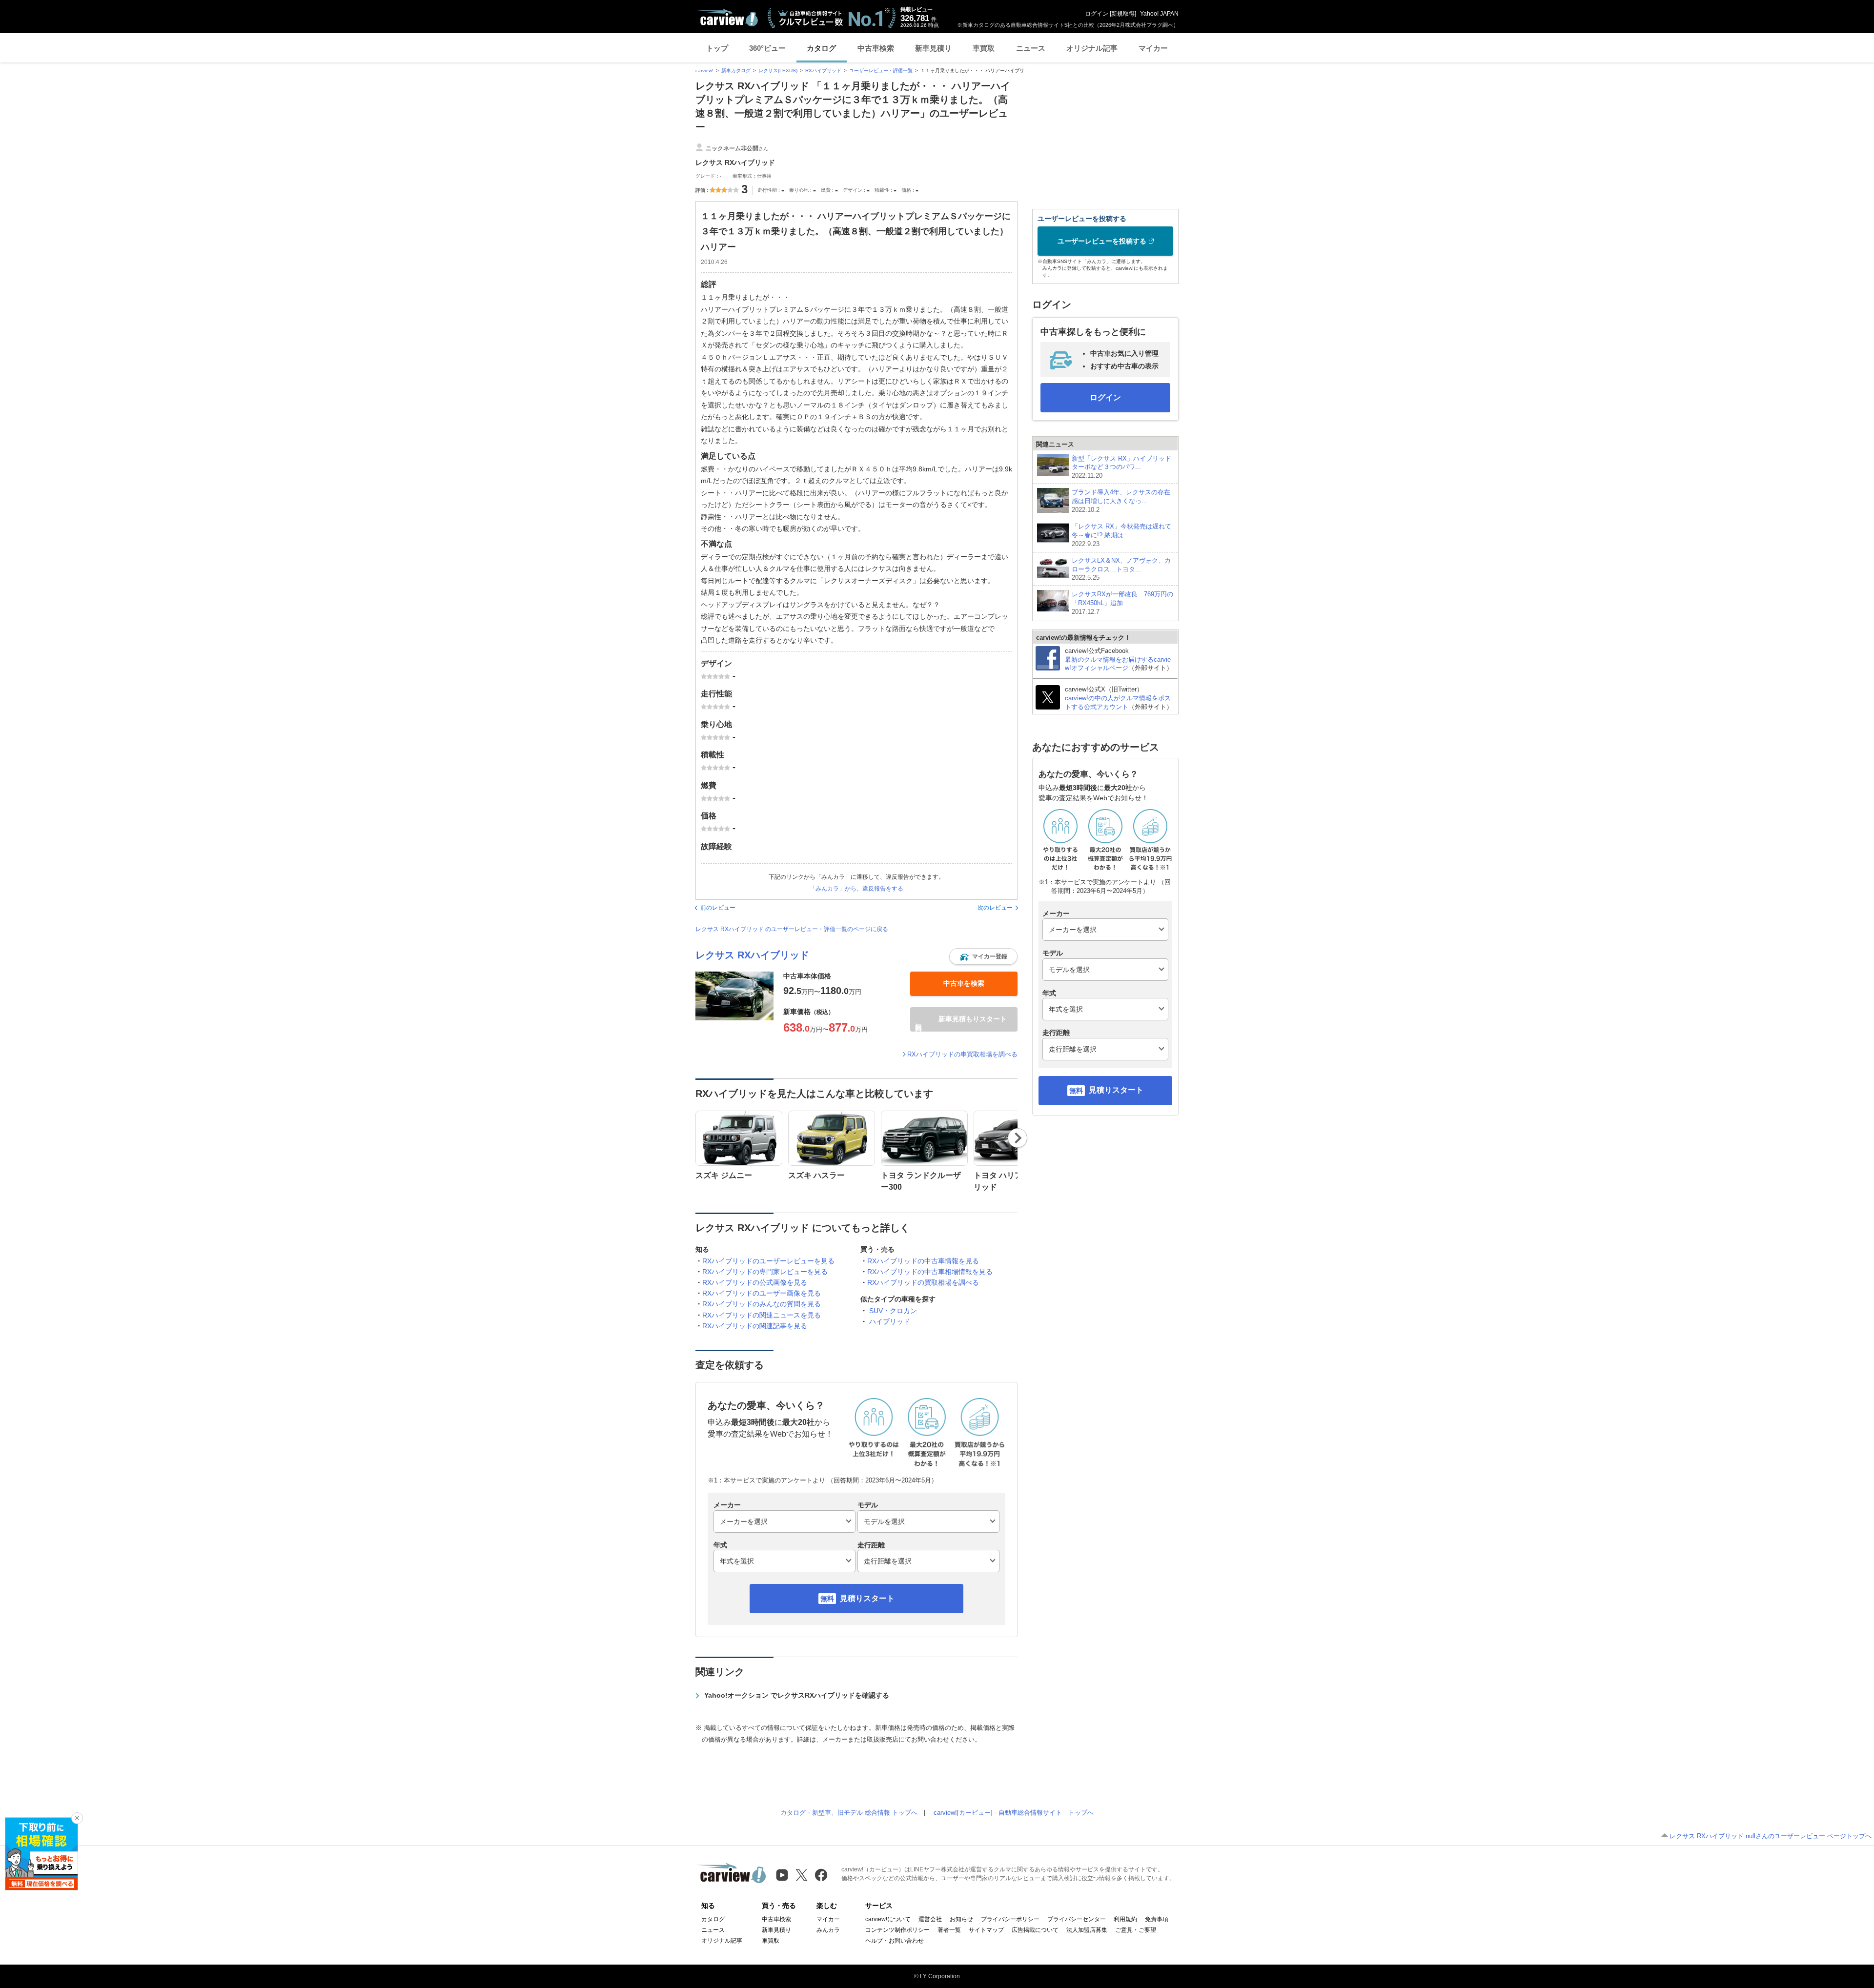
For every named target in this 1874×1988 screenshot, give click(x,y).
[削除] (77, 1818)
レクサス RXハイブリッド (752, 955)
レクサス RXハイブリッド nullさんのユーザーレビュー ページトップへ (1771, 1836)
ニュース (1031, 48)
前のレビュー (718, 908)
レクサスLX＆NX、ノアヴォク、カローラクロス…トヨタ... (1121, 569)
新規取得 (1123, 14)
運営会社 (930, 1919)
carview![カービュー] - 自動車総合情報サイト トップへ (1014, 1813)
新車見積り (933, 48)
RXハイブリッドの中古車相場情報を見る (930, 1272)
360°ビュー (767, 48)
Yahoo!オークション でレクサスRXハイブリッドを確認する (797, 1695)
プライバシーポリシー (1010, 1919)
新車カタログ (736, 71)
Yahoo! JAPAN (1159, 14)
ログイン (1097, 14)
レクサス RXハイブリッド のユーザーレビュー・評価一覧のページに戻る (792, 929)
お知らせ (961, 1919)
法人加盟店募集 (1087, 1930)
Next (1018, 1138)
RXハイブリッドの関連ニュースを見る (762, 1315)
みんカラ (828, 1930)
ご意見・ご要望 (1136, 1930)
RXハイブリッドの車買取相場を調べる (962, 1054)
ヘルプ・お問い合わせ (895, 1941)
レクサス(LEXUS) (778, 71)
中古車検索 (876, 48)
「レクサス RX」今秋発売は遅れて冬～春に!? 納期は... (1121, 535)
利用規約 (1125, 1919)
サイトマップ (986, 1930)
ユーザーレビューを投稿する (1102, 241)
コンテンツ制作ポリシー (897, 1930)
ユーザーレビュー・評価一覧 (881, 71)
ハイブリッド (890, 1321)
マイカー (1153, 48)
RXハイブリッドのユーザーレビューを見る (768, 1261)
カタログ (821, 48)
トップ (717, 48)
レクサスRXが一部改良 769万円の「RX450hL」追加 (1122, 603)
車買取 (984, 48)
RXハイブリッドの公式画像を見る (755, 1282)
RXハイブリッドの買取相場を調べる (923, 1282)
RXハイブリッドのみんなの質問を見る (762, 1304)
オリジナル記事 (1092, 48)
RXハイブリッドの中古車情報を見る (923, 1261)
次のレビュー (995, 908)
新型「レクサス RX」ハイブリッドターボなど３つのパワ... (1121, 467)
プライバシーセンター (1077, 1919)
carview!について (888, 1919)
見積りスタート (867, 1598)
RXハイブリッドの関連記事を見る (755, 1326)
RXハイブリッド (823, 71)
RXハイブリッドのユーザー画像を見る (762, 1293)
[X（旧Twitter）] (802, 1875)
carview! (704, 71)
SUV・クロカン (893, 1311)
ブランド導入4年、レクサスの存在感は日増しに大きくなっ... (1121, 501)
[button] (983, 956)
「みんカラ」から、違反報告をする (856, 889)
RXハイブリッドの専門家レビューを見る (765, 1272)
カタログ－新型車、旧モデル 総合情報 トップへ (849, 1813)
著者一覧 (949, 1930)
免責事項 (1157, 1919)
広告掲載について (1035, 1930)
